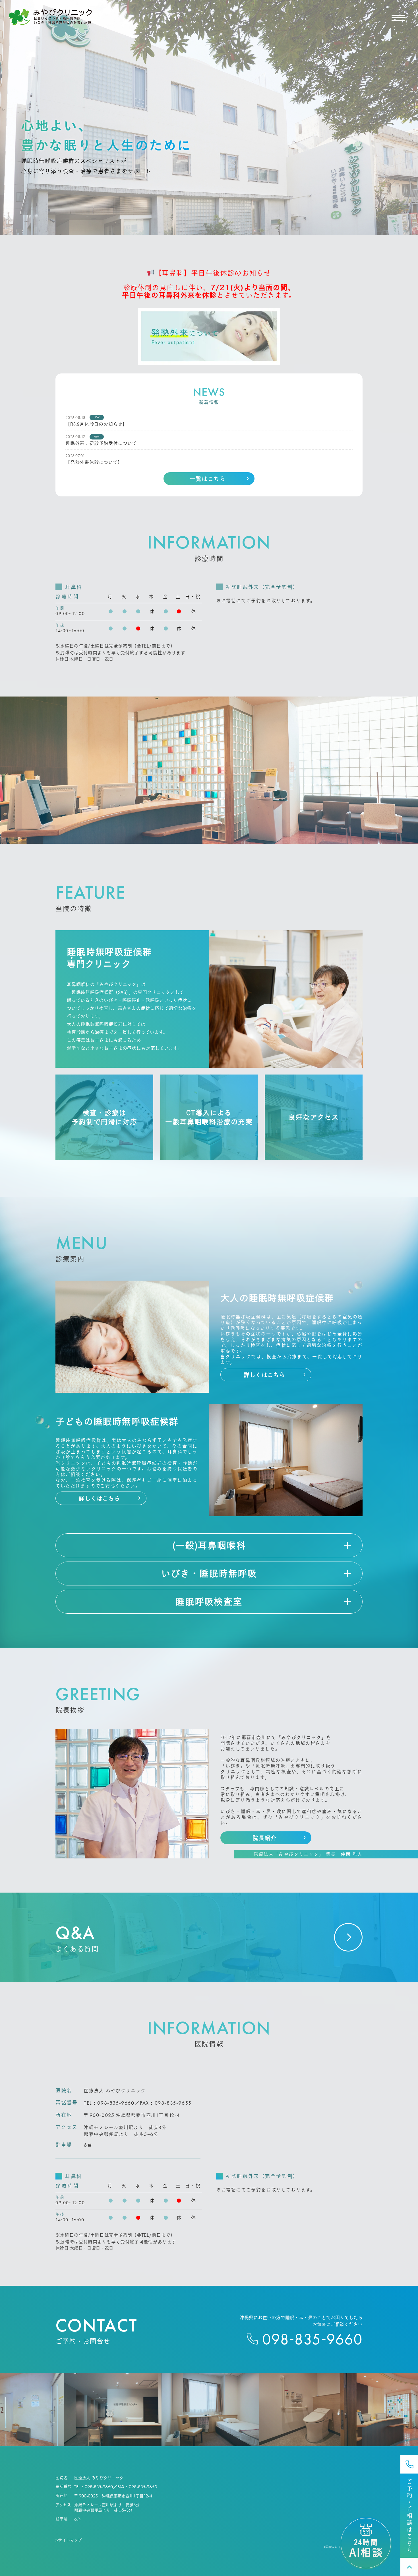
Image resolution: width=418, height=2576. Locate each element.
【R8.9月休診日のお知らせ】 (96, 424)
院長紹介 (264, 1838)
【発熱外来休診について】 (94, 462)
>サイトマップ (69, 2540)
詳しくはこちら (264, 1375)
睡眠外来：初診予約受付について (101, 443)
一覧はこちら (208, 479)
